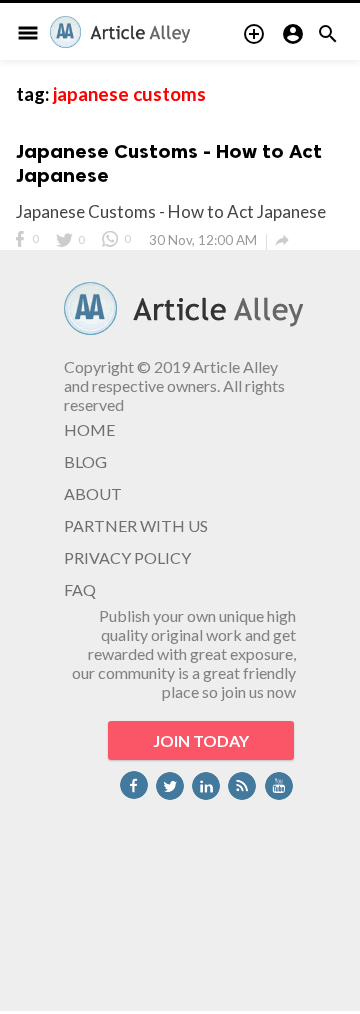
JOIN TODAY (201, 740)
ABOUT (93, 493)
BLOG (85, 461)
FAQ (80, 589)
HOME (89, 429)
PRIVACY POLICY (127, 557)
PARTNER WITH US (136, 525)
